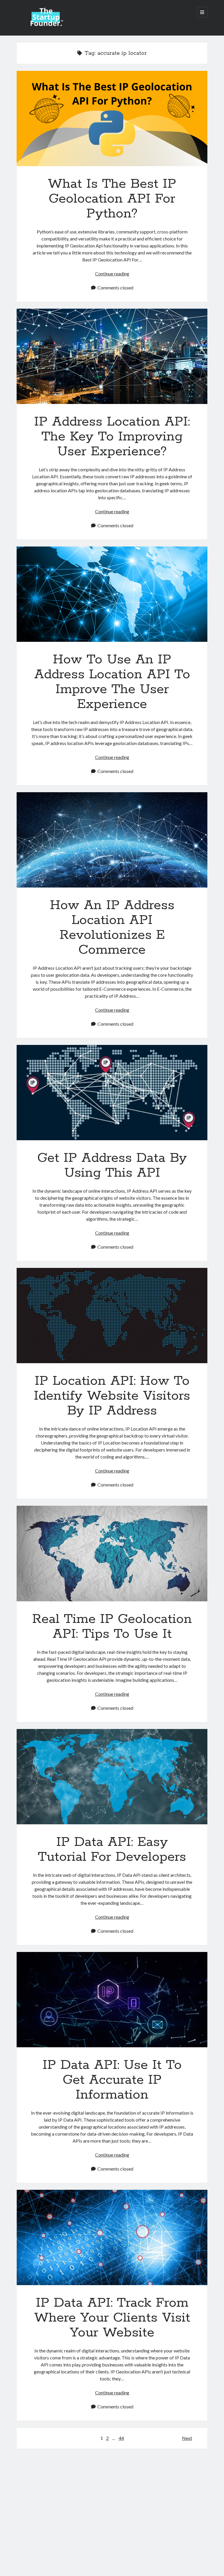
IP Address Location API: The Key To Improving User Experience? (112, 356)
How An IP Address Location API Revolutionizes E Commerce (112, 840)
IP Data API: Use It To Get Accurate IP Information (112, 2000)
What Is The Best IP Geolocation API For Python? (112, 118)
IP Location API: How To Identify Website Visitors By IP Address (112, 1316)
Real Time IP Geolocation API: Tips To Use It (112, 1553)
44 (121, 2438)
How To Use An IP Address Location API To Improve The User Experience (112, 594)
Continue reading (112, 274)
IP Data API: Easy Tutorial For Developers (112, 1777)
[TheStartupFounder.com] (46, 24)
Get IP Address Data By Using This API (112, 1093)
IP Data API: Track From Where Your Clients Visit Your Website (112, 2237)
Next (187, 2438)
